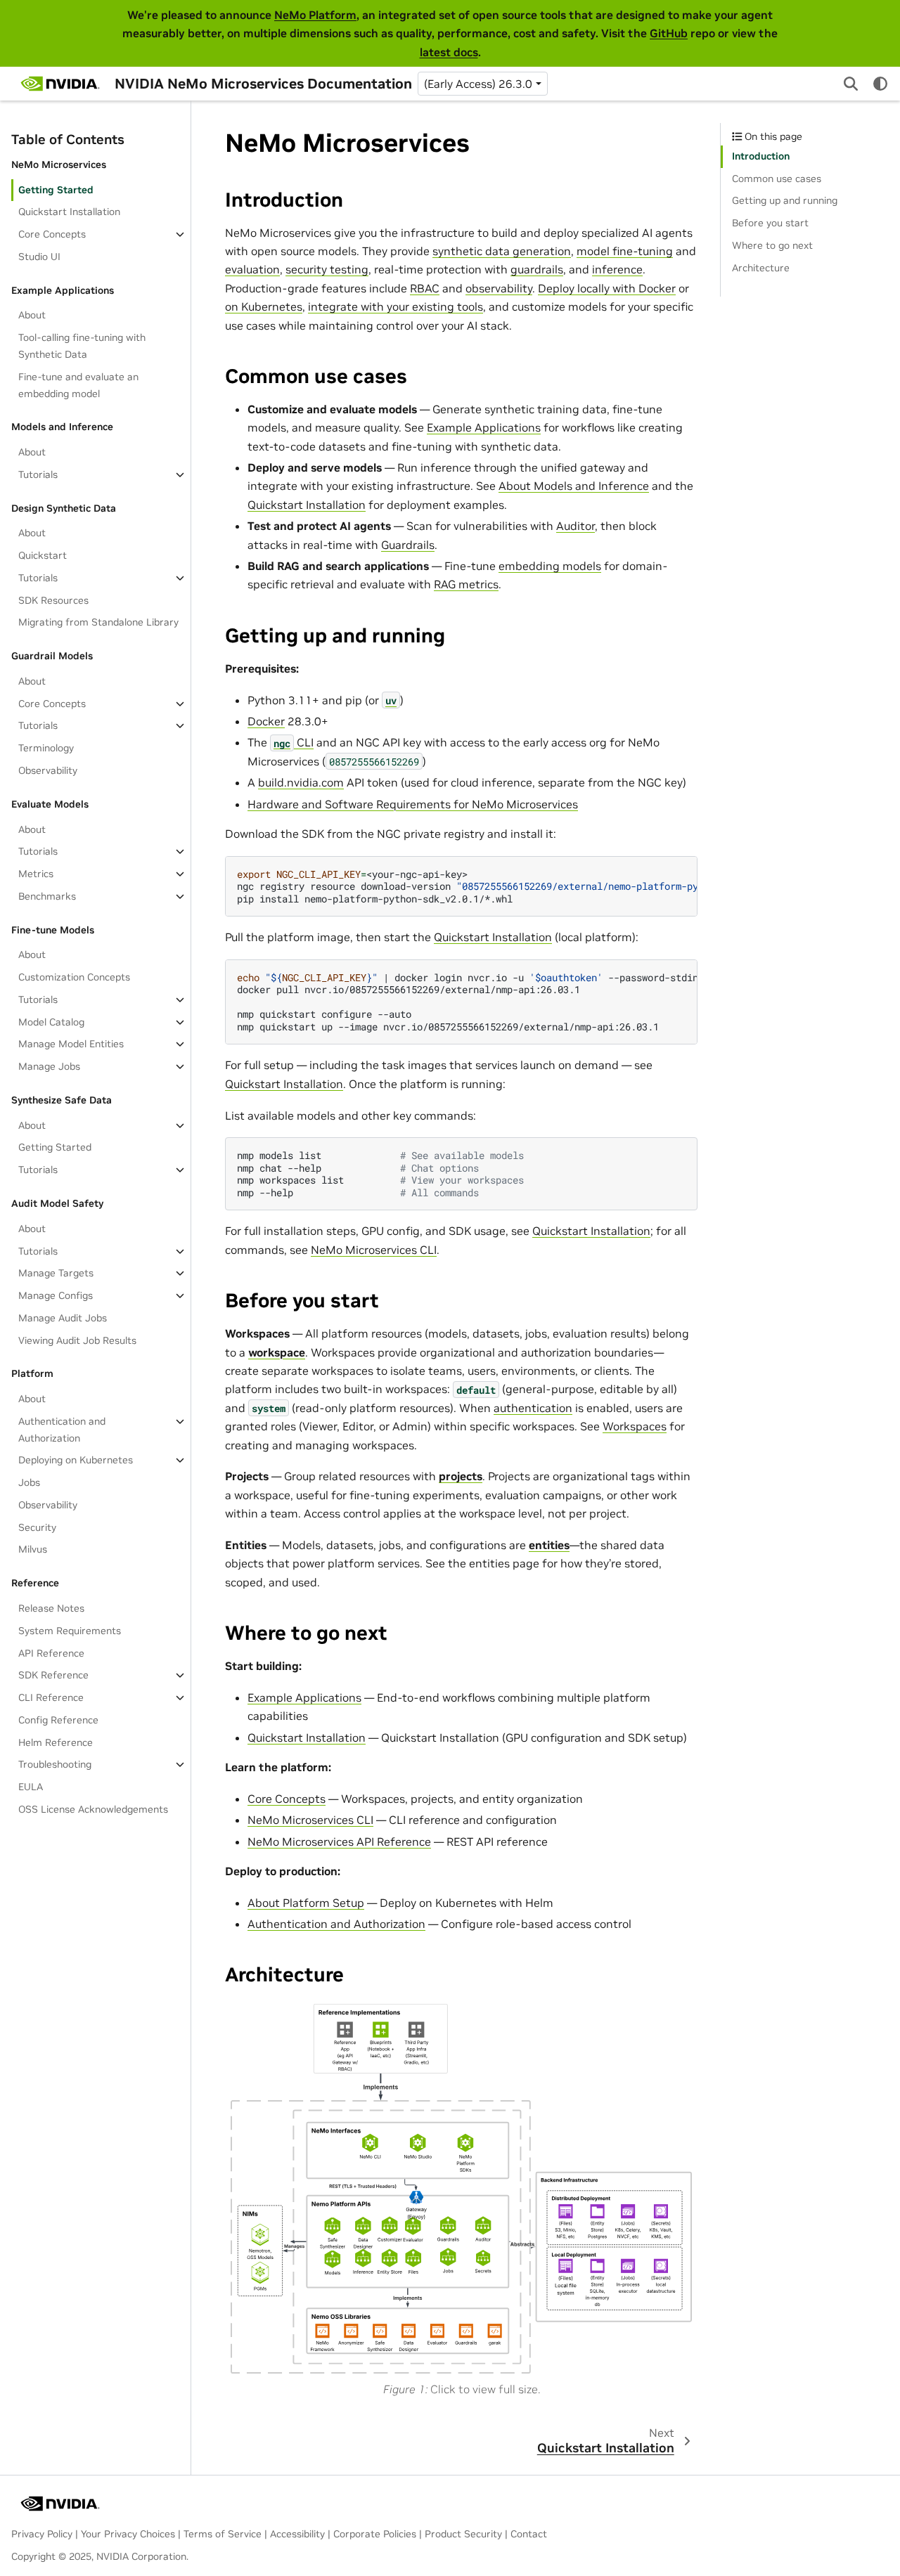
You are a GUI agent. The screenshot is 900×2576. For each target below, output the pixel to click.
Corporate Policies (375, 2534)
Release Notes (51, 1608)
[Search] (851, 84)
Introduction (761, 156)
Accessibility (297, 2534)
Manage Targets (56, 1273)
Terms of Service (223, 2534)
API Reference (51, 1653)
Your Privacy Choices (128, 2534)
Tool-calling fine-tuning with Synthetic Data (82, 346)
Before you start (770, 223)
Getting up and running (785, 200)
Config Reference (58, 1720)
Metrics (36, 874)
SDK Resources (53, 600)
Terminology (46, 748)
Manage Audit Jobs (63, 1318)
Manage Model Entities (71, 1044)
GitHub (669, 33)
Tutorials (38, 474)
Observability (48, 770)
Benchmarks (47, 896)
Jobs (29, 1482)
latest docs (449, 52)
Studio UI (39, 257)
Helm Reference (56, 1742)
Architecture (761, 268)
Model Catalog (51, 1022)
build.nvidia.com (301, 782)
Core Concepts (52, 234)
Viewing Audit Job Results (77, 1340)
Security (37, 1527)
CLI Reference (51, 1697)
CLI (294, 742)
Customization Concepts (74, 977)
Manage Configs (56, 1295)
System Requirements (70, 1631)
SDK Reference (53, 1675)
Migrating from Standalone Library (98, 622)
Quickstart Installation (69, 212)
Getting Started (56, 190)
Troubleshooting (55, 1764)
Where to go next (772, 245)
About (32, 315)
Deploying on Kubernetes (76, 1460)
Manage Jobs (49, 1066)
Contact (529, 2534)
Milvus (33, 1549)
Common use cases (777, 179)
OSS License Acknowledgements (93, 1809)
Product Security (463, 2534)
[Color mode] (880, 84)
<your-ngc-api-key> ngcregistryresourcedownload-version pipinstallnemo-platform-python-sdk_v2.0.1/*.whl (467, 886)
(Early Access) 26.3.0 (478, 84)
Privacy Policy (42, 2534)
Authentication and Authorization (62, 1430)
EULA (31, 1787)
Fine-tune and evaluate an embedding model (78, 385)
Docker (266, 721)
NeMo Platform (315, 15)
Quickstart (43, 555)
